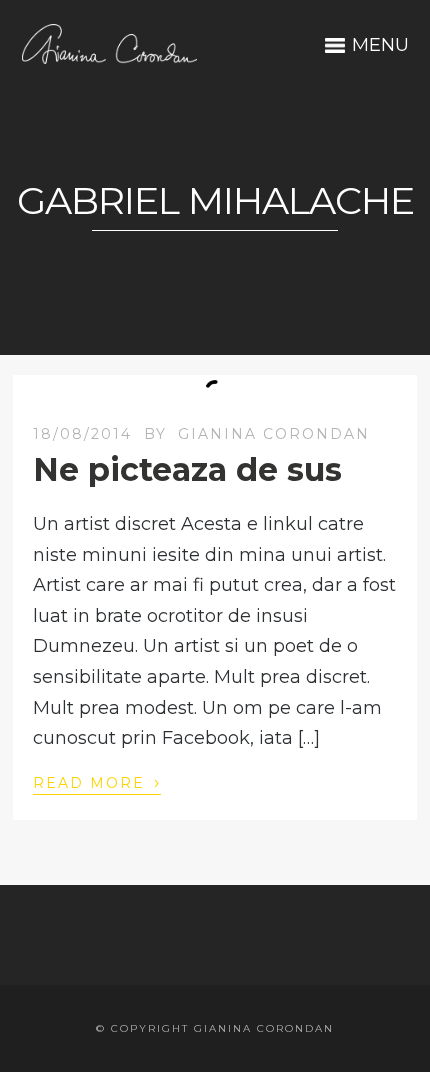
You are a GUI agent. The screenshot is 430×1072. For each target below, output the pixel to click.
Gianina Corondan (274, 434)
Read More (97, 782)
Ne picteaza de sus (187, 469)
